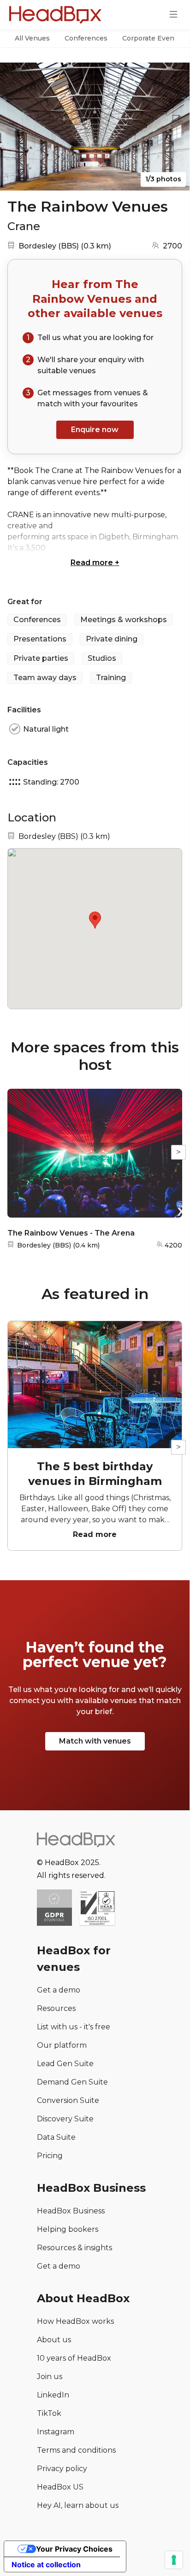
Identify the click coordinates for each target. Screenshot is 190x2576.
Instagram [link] (56, 2432)
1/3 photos (163, 179)
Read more (95, 563)
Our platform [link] (62, 2045)
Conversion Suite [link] (68, 2100)
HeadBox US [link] (60, 2487)
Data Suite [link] (56, 2137)
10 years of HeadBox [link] (74, 2358)
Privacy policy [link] (62, 2469)
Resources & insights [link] (74, 2248)
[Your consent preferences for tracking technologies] (174, 2560)
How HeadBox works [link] (75, 2321)
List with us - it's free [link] (74, 2027)
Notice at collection (46, 2564)
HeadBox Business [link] (71, 2211)
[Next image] (174, 127)
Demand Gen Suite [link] (72, 2082)
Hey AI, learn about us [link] (78, 2505)
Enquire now (95, 430)
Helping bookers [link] (68, 2229)
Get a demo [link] (59, 1990)
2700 (172, 246)
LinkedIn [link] (53, 2395)
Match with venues (95, 1741)
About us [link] (54, 2340)
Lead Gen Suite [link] (65, 2064)
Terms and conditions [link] (76, 2450)
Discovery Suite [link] (65, 2119)
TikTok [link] (49, 2413)
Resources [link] (56, 2008)
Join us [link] (50, 2377)
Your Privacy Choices (74, 2549)
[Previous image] (16, 127)
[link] (97, 1909)
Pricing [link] (50, 2156)
